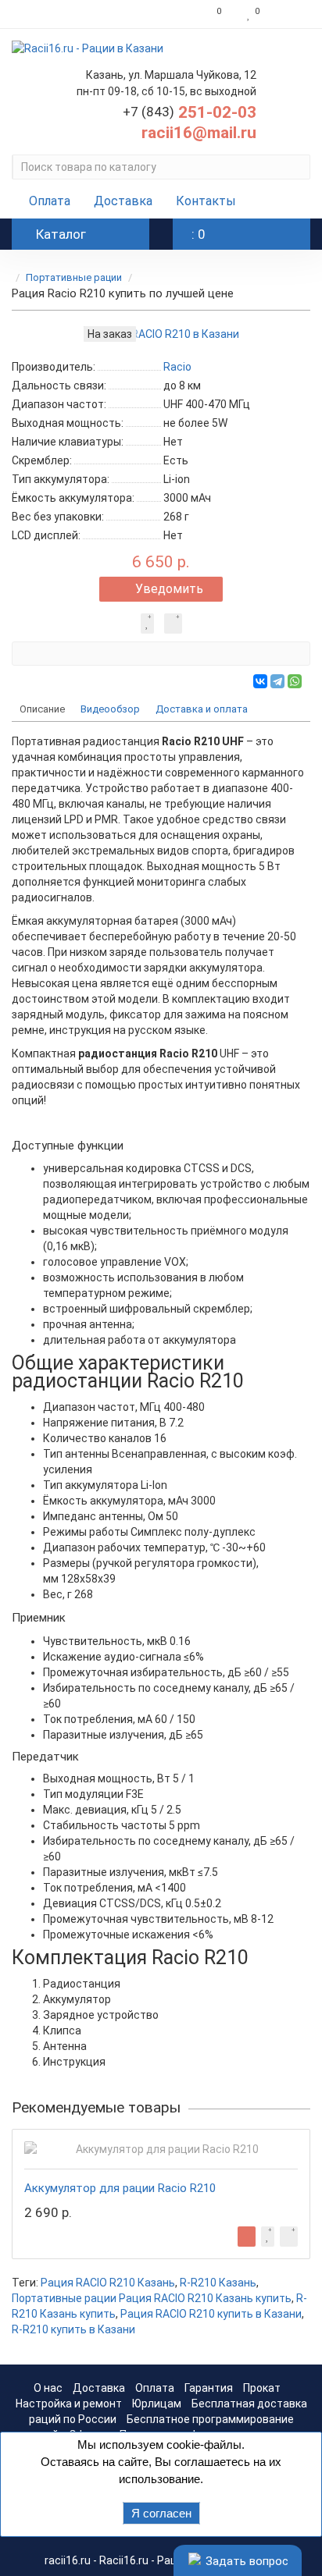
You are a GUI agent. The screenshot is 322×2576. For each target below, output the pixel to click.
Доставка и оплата (202, 709)
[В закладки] (147, 624)
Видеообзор (110, 709)
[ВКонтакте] (260, 681)
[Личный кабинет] (289, 14)
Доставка (123, 201)
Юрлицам (157, 2404)
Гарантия (209, 2388)
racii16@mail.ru (199, 133)
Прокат (262, 2388)
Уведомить (169, 589)
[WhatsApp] (295, 681)
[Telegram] (277, 681)
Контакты (206, 201)
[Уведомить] (247, 2237)
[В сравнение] (173, 624)
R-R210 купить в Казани (73, 2329)
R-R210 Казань (218, 2283)
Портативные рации (74, 277)
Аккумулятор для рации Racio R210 (120, 2188)
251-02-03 (190, 112)
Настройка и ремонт (69, 2404)
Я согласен (161, 2513)
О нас (48, 2388)
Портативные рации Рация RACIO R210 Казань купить (152, 2298)
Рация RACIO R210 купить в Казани (211, 2314)
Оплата (50, 201)
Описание (42, 709)
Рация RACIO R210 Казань (108, 2283)
